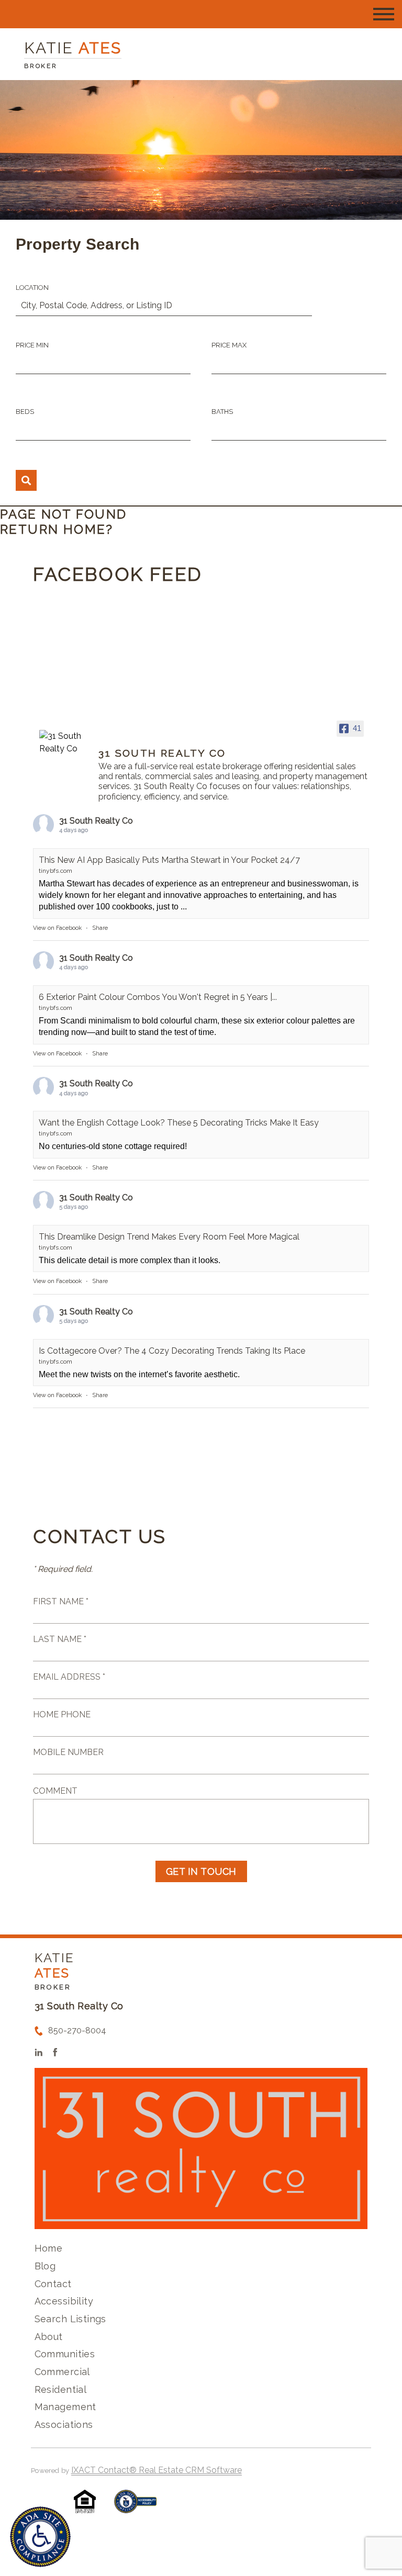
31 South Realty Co (96, 821)
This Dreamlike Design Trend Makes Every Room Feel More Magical (169, 1237)
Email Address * (69, 1677)
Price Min (32, 345)
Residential (61, 2389)
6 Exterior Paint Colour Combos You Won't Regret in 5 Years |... (158, 997)
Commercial (62, 2372)
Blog (45, 2266)
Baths (222, 412)
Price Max (229, 345)
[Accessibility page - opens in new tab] (135, 2507)
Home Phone (62, 1714)
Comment (55, 1791)
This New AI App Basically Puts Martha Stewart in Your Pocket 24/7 (169, 860)
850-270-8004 (77, 2031)
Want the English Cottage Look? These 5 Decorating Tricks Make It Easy (179, 1123)
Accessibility (64, 2301)
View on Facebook (57, 928)
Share (100, 928)
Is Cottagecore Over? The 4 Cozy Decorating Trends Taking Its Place (172, 1351)
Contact (53, 2284)
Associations (64, 2425)
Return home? (57, 529)
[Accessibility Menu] (40, 2537)
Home (49, 2248)
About (49, 2337)
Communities (65, 2354)
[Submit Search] (26, 480)
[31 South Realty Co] (64, 743)
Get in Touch (201, 1871)
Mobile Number (68, 1752)
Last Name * (60, 1639)
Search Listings (70, 2319)
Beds (25, 412)
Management (65, 2407)
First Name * (61, 1601)
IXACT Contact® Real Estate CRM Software (157, 2470)
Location (32, 288)
